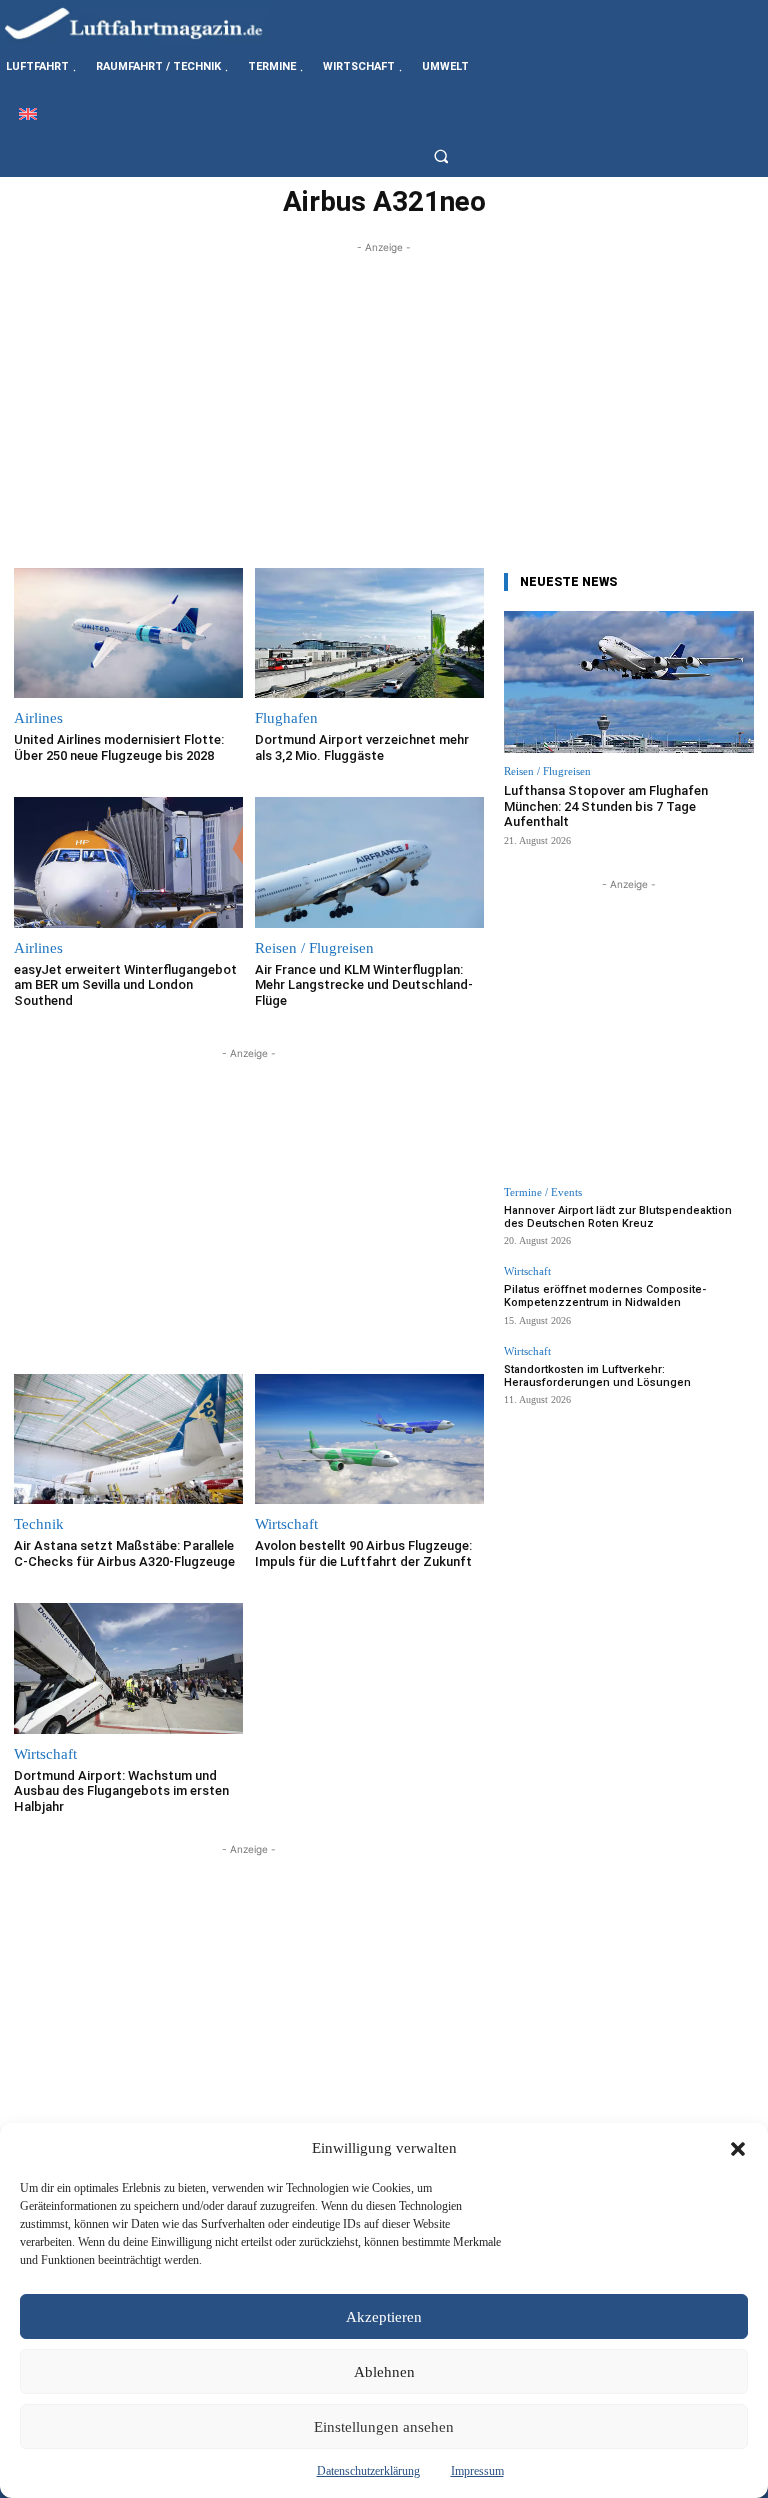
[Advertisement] (384, 398)
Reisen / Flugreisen (314, 948)
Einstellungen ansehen (384, 2427)
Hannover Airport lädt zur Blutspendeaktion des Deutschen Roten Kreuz (618, 1217)
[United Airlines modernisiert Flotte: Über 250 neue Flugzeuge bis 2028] (128, 633)
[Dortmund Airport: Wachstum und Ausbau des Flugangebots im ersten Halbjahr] (128, 1668)
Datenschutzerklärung (368, 2471)
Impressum (477, 2471)
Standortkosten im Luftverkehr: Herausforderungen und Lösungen (597, 1376)
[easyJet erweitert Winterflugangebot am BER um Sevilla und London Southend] (128, 862)
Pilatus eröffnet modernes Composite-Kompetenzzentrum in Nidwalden (605, 1296)
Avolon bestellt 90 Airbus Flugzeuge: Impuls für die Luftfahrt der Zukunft (363, 1553)
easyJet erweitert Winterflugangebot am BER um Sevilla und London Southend (125, 985)
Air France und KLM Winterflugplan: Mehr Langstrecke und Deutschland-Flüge (364, 985)
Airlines (38, 718)
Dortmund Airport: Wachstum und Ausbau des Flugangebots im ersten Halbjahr (121, 1791)
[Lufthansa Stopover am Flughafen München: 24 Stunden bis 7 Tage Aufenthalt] (629, 682)
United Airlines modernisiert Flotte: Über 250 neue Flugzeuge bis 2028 (119, 747)
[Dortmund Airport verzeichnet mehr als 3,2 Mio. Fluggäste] (369, 633)
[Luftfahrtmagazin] (150, 22)
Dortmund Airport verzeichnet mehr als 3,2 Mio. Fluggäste (362, 747)
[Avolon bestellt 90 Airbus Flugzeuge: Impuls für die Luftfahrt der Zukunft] (369, 1439)
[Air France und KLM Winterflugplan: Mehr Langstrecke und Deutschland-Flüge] (369, 862)
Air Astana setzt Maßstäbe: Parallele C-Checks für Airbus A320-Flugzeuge (124, 1553)
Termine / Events (543, 1192)
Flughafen (286, 718)
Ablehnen (384, 2372)
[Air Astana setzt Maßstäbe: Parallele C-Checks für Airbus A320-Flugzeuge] (128, 1439)
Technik (39, 1524)
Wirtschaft (286, 1524)
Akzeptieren (384, 2317)
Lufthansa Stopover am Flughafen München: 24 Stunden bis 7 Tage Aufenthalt (606, 806)
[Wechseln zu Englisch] (28, 113)
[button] (738, 2149)
